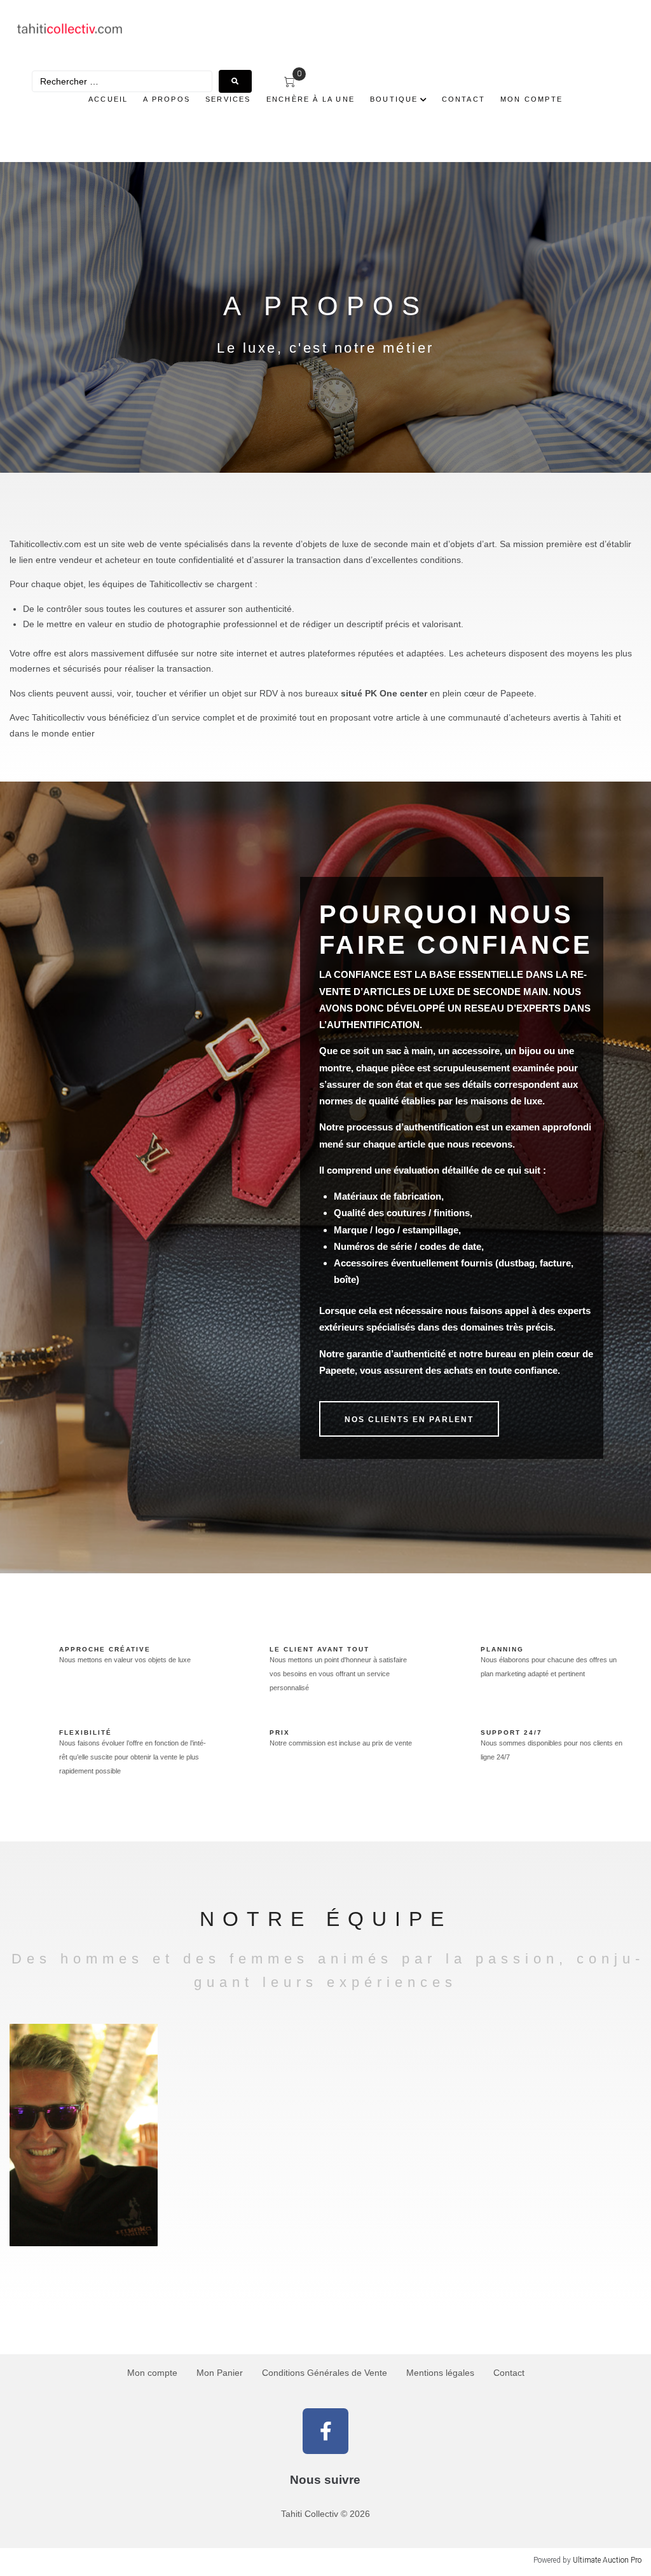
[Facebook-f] (325, 2431)
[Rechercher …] (122, 81)
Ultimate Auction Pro (607, 2560)
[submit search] (235, 81)
